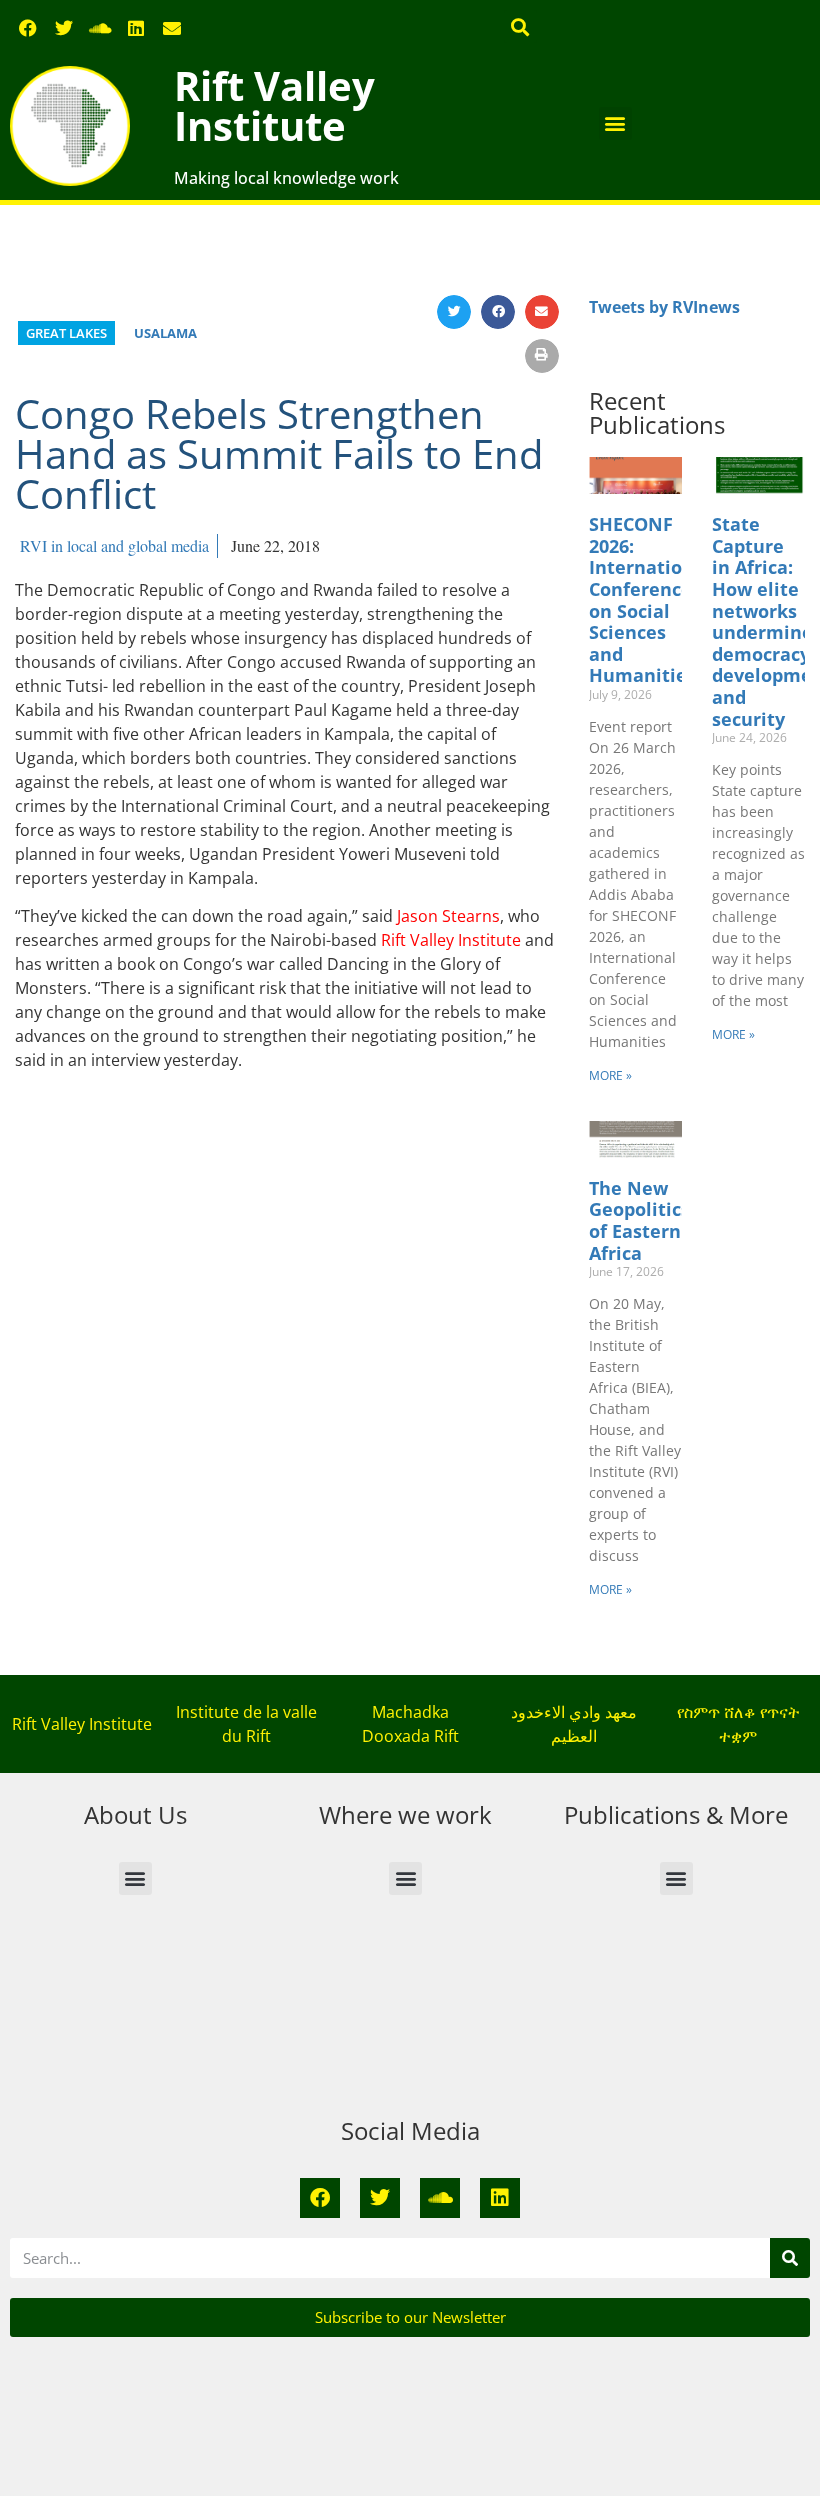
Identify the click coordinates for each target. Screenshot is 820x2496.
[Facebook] (28, 28)
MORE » (610, 1075)
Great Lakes (66, 333)
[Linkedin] (136, 28)
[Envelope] (172, 28)
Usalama (165, 333)
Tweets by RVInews (664, 307)
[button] (520, 26)
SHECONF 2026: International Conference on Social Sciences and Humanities (650, 599)
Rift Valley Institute (274, 105)
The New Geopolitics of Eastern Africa (639, 1220)
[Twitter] (64, 28)
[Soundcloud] (100, 28)
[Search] (790, 2258)
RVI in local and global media (114, 545)
